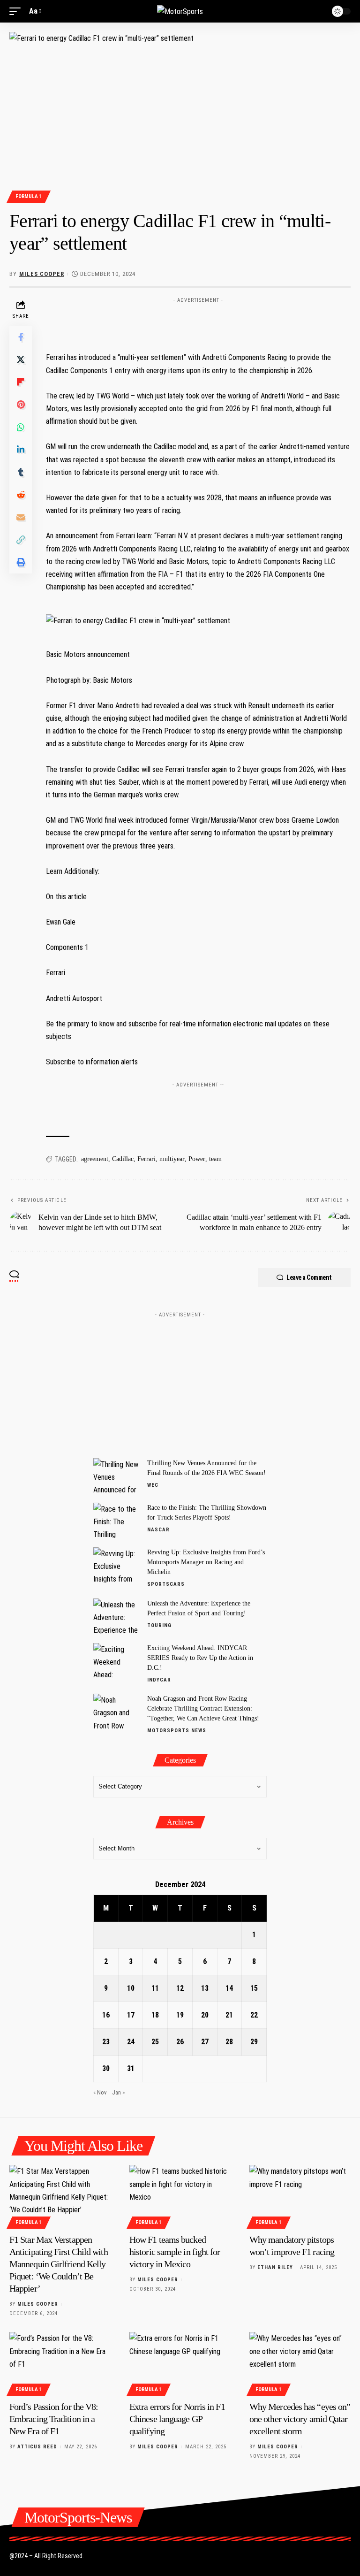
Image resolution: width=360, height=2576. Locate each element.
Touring (159, 1625)
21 (229, 2015)
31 (131, 2068)
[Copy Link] (21, 540)
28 (229, 2042)
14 (229, 1988)
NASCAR (158, 1530)
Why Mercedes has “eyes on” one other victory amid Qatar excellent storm (300, 2419)
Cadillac (123, 1159)
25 (155, 2042)
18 (155, 2015)
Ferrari (146, 1159)
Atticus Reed (37, 2447)
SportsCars (166, 1584)
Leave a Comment (309, 1277)
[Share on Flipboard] (21, 382)
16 (106, 2015)
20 (205, 2015)
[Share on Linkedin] (21, 450)
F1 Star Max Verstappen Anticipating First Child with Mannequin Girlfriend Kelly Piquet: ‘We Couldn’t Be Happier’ (59, 2264)
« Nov (100, 2092)
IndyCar (159, 1680)
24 (131, 2042)
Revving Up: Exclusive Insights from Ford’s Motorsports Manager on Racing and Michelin (206, 1562)
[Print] (21, 562)
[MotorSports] (180, 11)
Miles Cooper (42, 274)
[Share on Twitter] (21, 359)
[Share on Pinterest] (21, 405)
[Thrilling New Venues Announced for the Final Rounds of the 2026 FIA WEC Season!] (117, 1476)
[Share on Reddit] (21, 495)
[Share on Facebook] (21, 337)
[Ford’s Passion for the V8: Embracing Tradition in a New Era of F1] (60, 2362)
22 (254, 2015)
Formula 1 (29, 196)
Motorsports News (177, 1731)
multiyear (172, 1159)
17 (131, 2015)
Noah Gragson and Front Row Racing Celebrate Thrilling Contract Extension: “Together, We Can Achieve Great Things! (203, 1708)
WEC (153, 1485)
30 (106, 2068)
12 (180, 1988)
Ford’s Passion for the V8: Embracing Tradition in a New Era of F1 (54, 2419)
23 (106, 2042)
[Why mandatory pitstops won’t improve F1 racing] (300, 2195)
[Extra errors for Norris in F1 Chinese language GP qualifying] (180, 2362)
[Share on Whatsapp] (21, 427)
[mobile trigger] (17, 11)
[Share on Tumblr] (21, 472)
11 (155, 1988)
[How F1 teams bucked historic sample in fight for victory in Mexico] (180, 2195)
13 (205, 1988)
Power (197, 1159)
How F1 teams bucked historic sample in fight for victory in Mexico (175, 2252)
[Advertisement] (198, 321)
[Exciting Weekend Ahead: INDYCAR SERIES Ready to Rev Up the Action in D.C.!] (117, 1661)
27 (205, 2042)
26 (180, 2042)
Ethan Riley (275, 2267)
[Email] (21, 517)
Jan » (118, 2092)
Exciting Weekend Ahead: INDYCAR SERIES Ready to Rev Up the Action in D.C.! (200, 1658)
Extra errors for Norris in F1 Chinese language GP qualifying (177, 2419)
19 (180, 2015)
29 (254, 2042)
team (215, 1159)
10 (131, 1988)
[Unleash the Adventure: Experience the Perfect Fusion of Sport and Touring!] (117, 1616)
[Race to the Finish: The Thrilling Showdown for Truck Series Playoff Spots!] (117, 1520)
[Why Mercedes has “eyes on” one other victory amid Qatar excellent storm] (300, 2362)
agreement (95, 1159)
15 (254, 1988)
